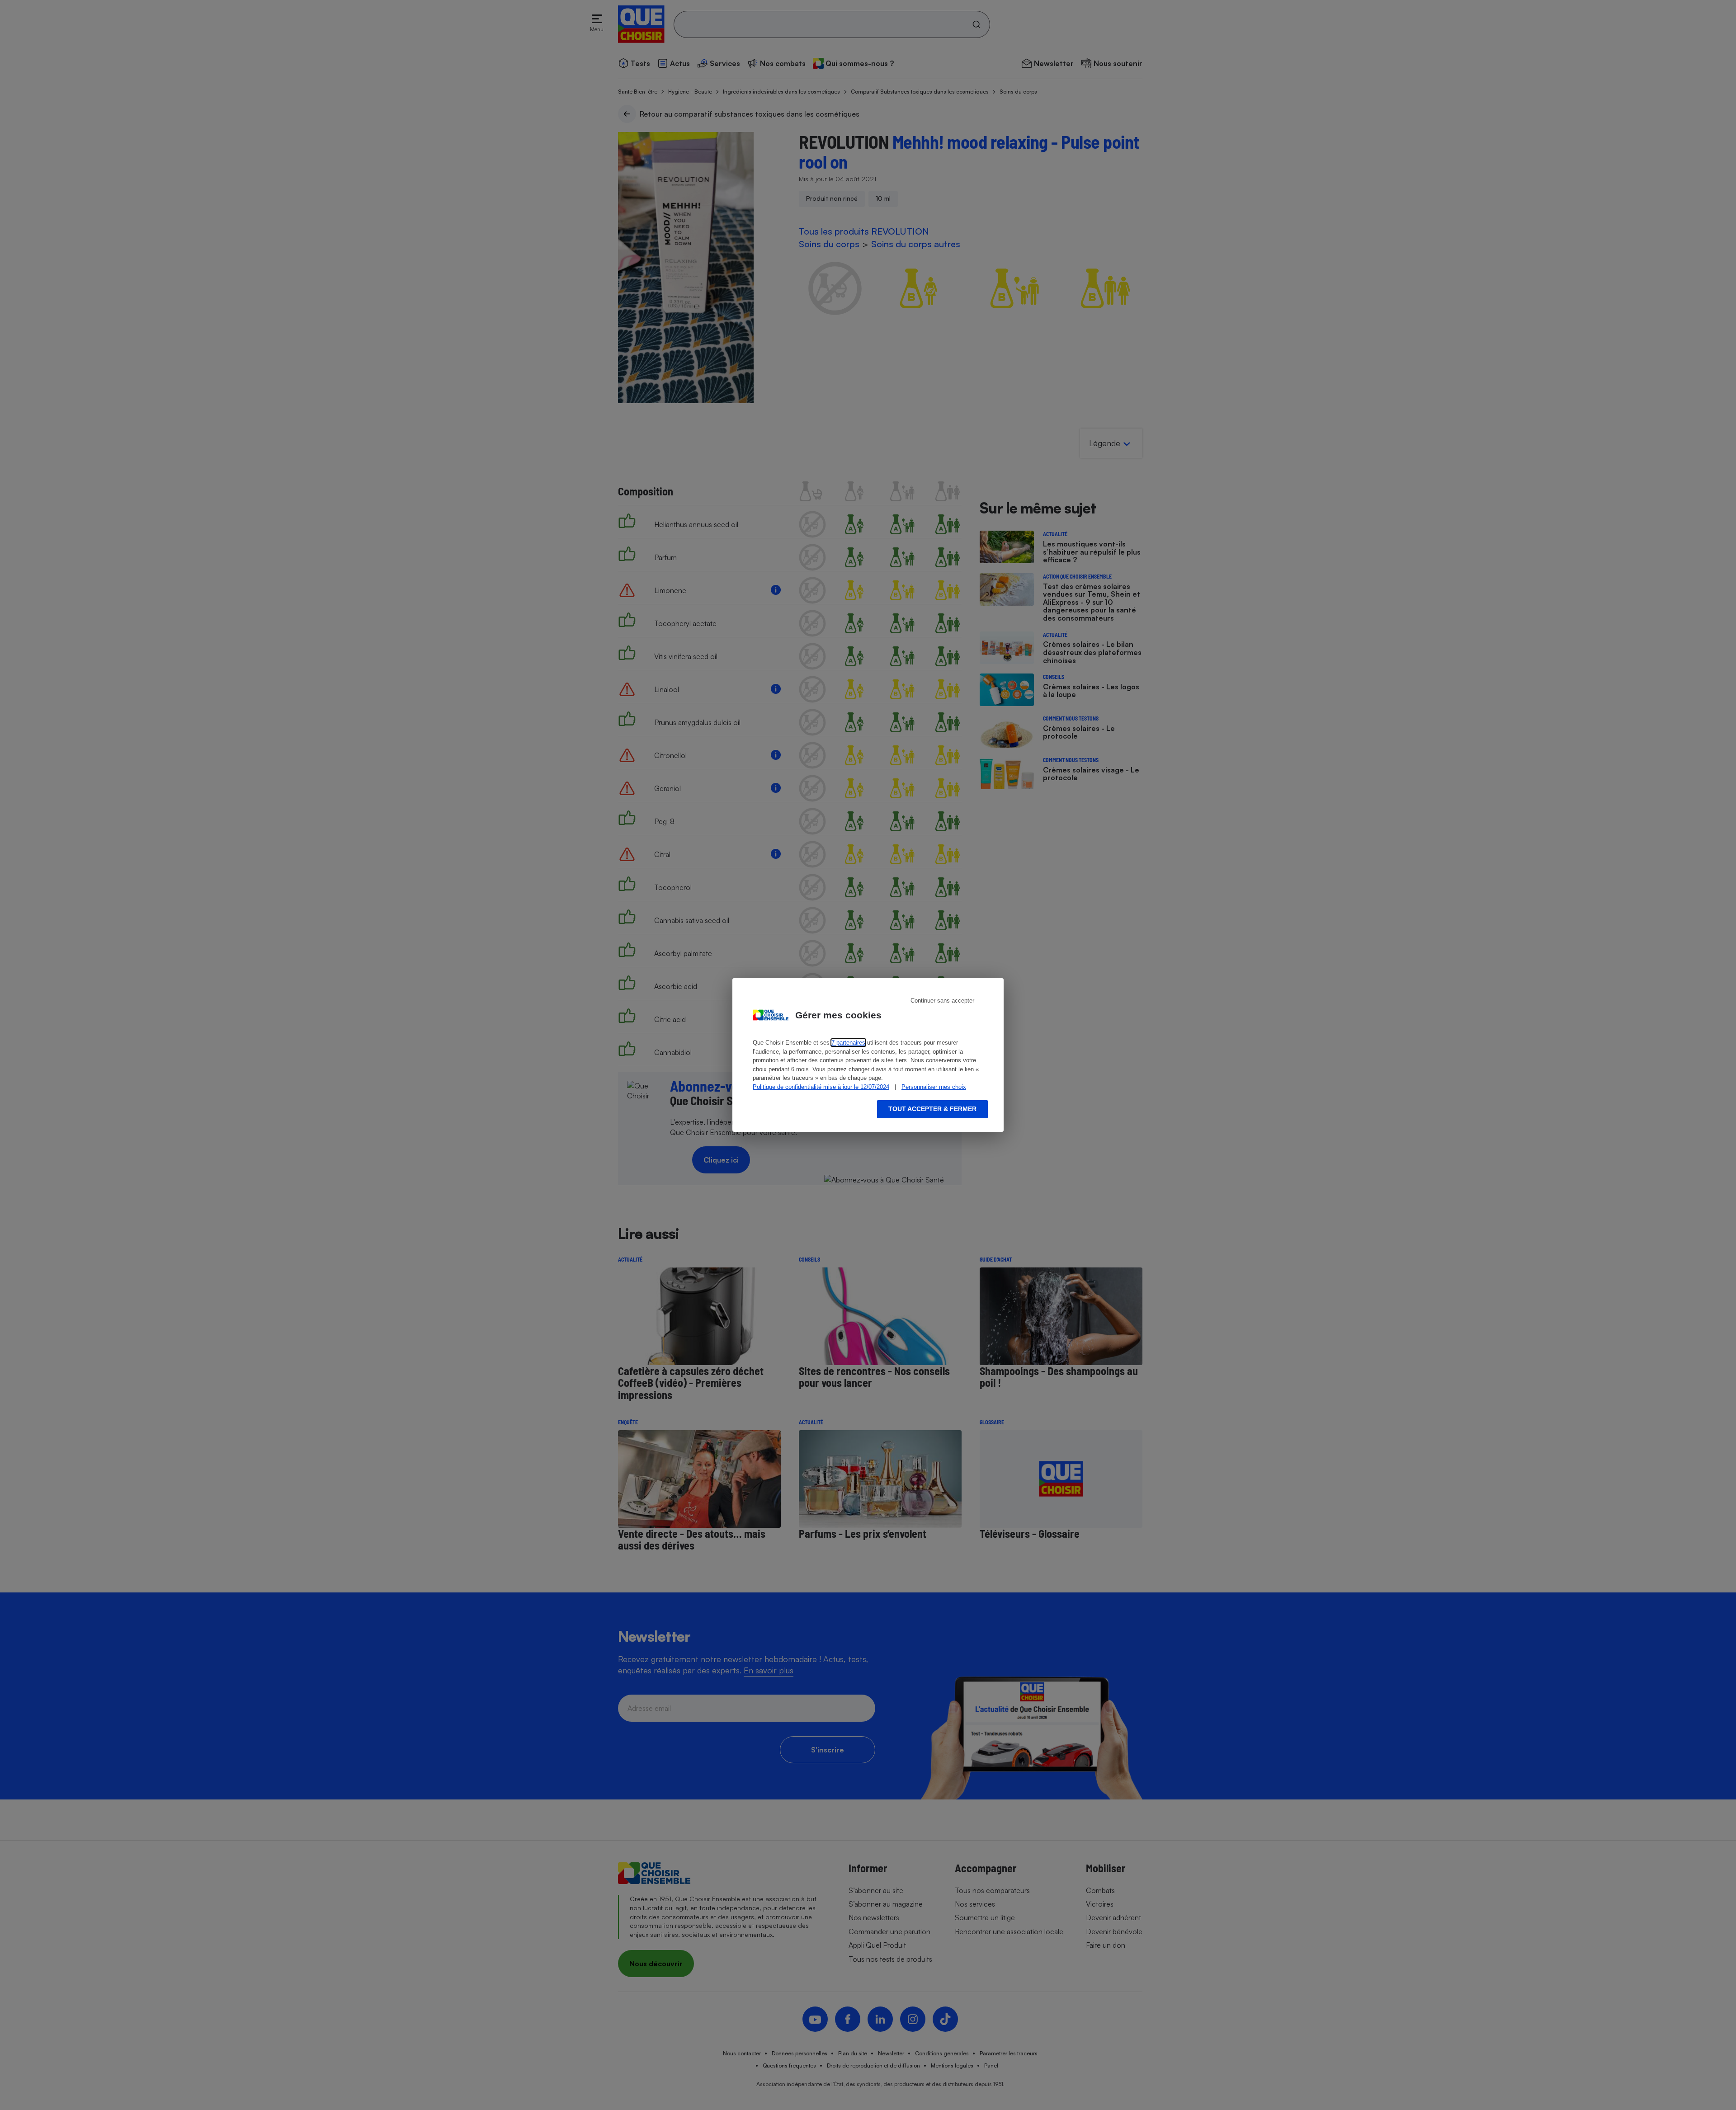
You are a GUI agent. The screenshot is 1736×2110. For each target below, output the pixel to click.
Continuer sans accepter (942, 1001)
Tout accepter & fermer (932, 1109)
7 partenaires (848, 1043)
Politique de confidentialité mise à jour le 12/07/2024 (821, 1087)
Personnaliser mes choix (934, 1087)
